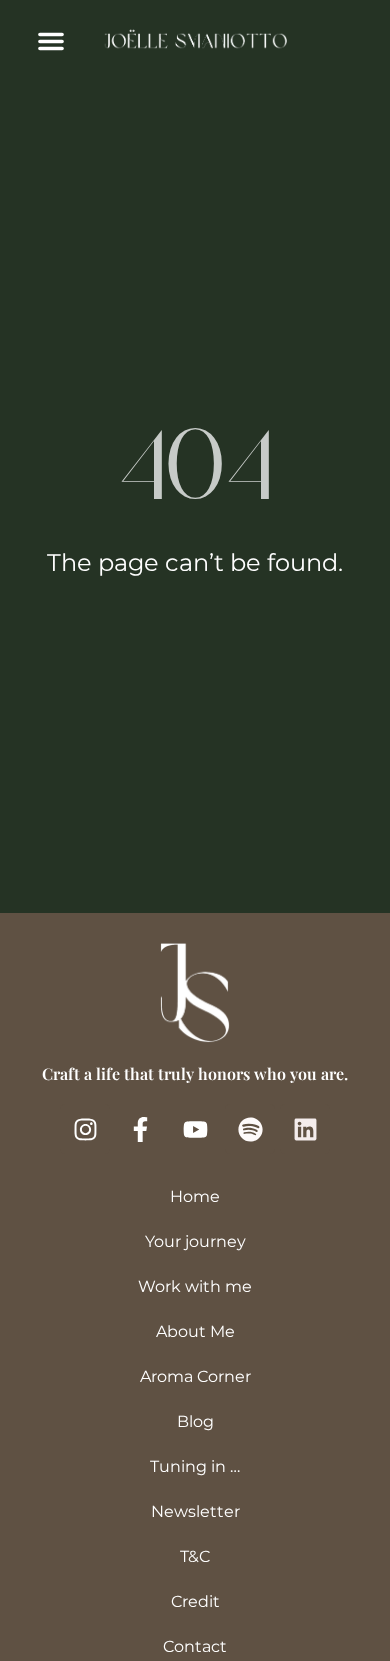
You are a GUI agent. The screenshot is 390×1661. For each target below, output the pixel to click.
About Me (195, 1331)
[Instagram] (85, 1129)
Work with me (195, 1286)
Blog (195, 1421)
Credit (195, 1601)
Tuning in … (195, 1466)
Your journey (195, 1241)
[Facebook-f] (140, 1129)
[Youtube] (195, 1129)
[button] (51, 41)
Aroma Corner (195, 1376)
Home (195, 1196)
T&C (195, 1556)
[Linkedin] (305, 1129)
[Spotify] (250, 1129)
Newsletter (195, 1511)
